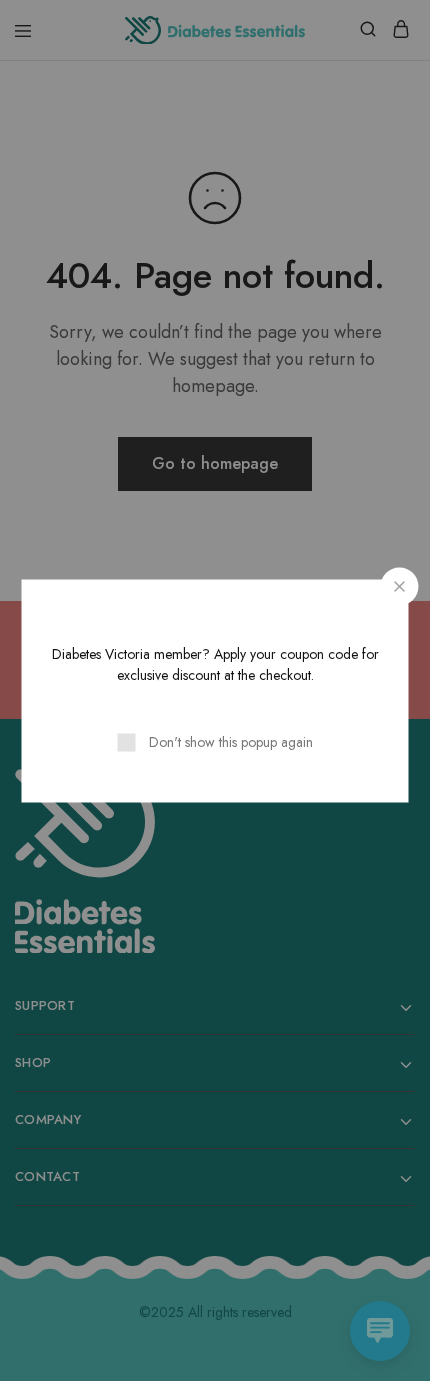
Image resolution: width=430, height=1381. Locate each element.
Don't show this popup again (231, 741)
